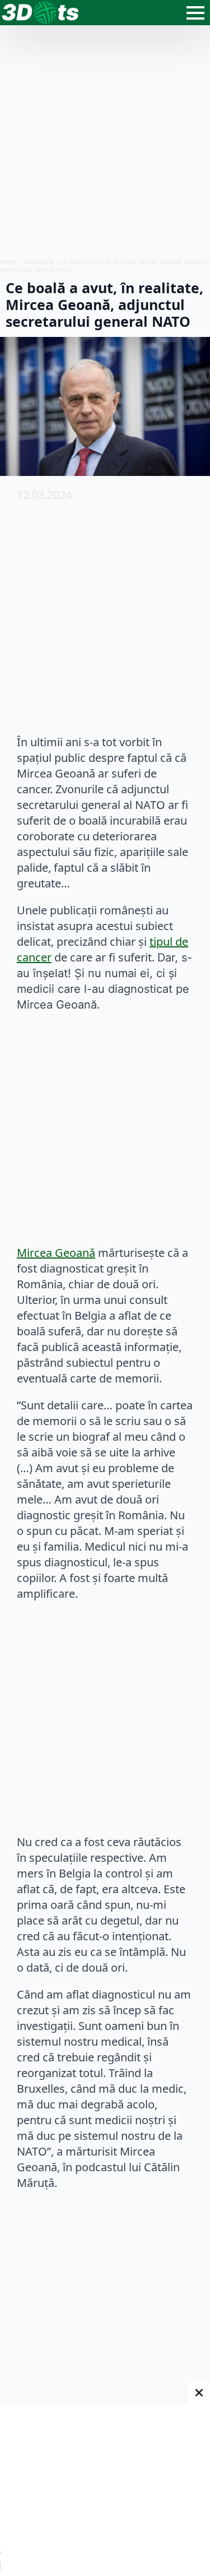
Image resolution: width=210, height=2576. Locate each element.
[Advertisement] (105, 142)
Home (8, 262)
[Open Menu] (195, 13)
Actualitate (39, 262)
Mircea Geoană (56, 1253)
